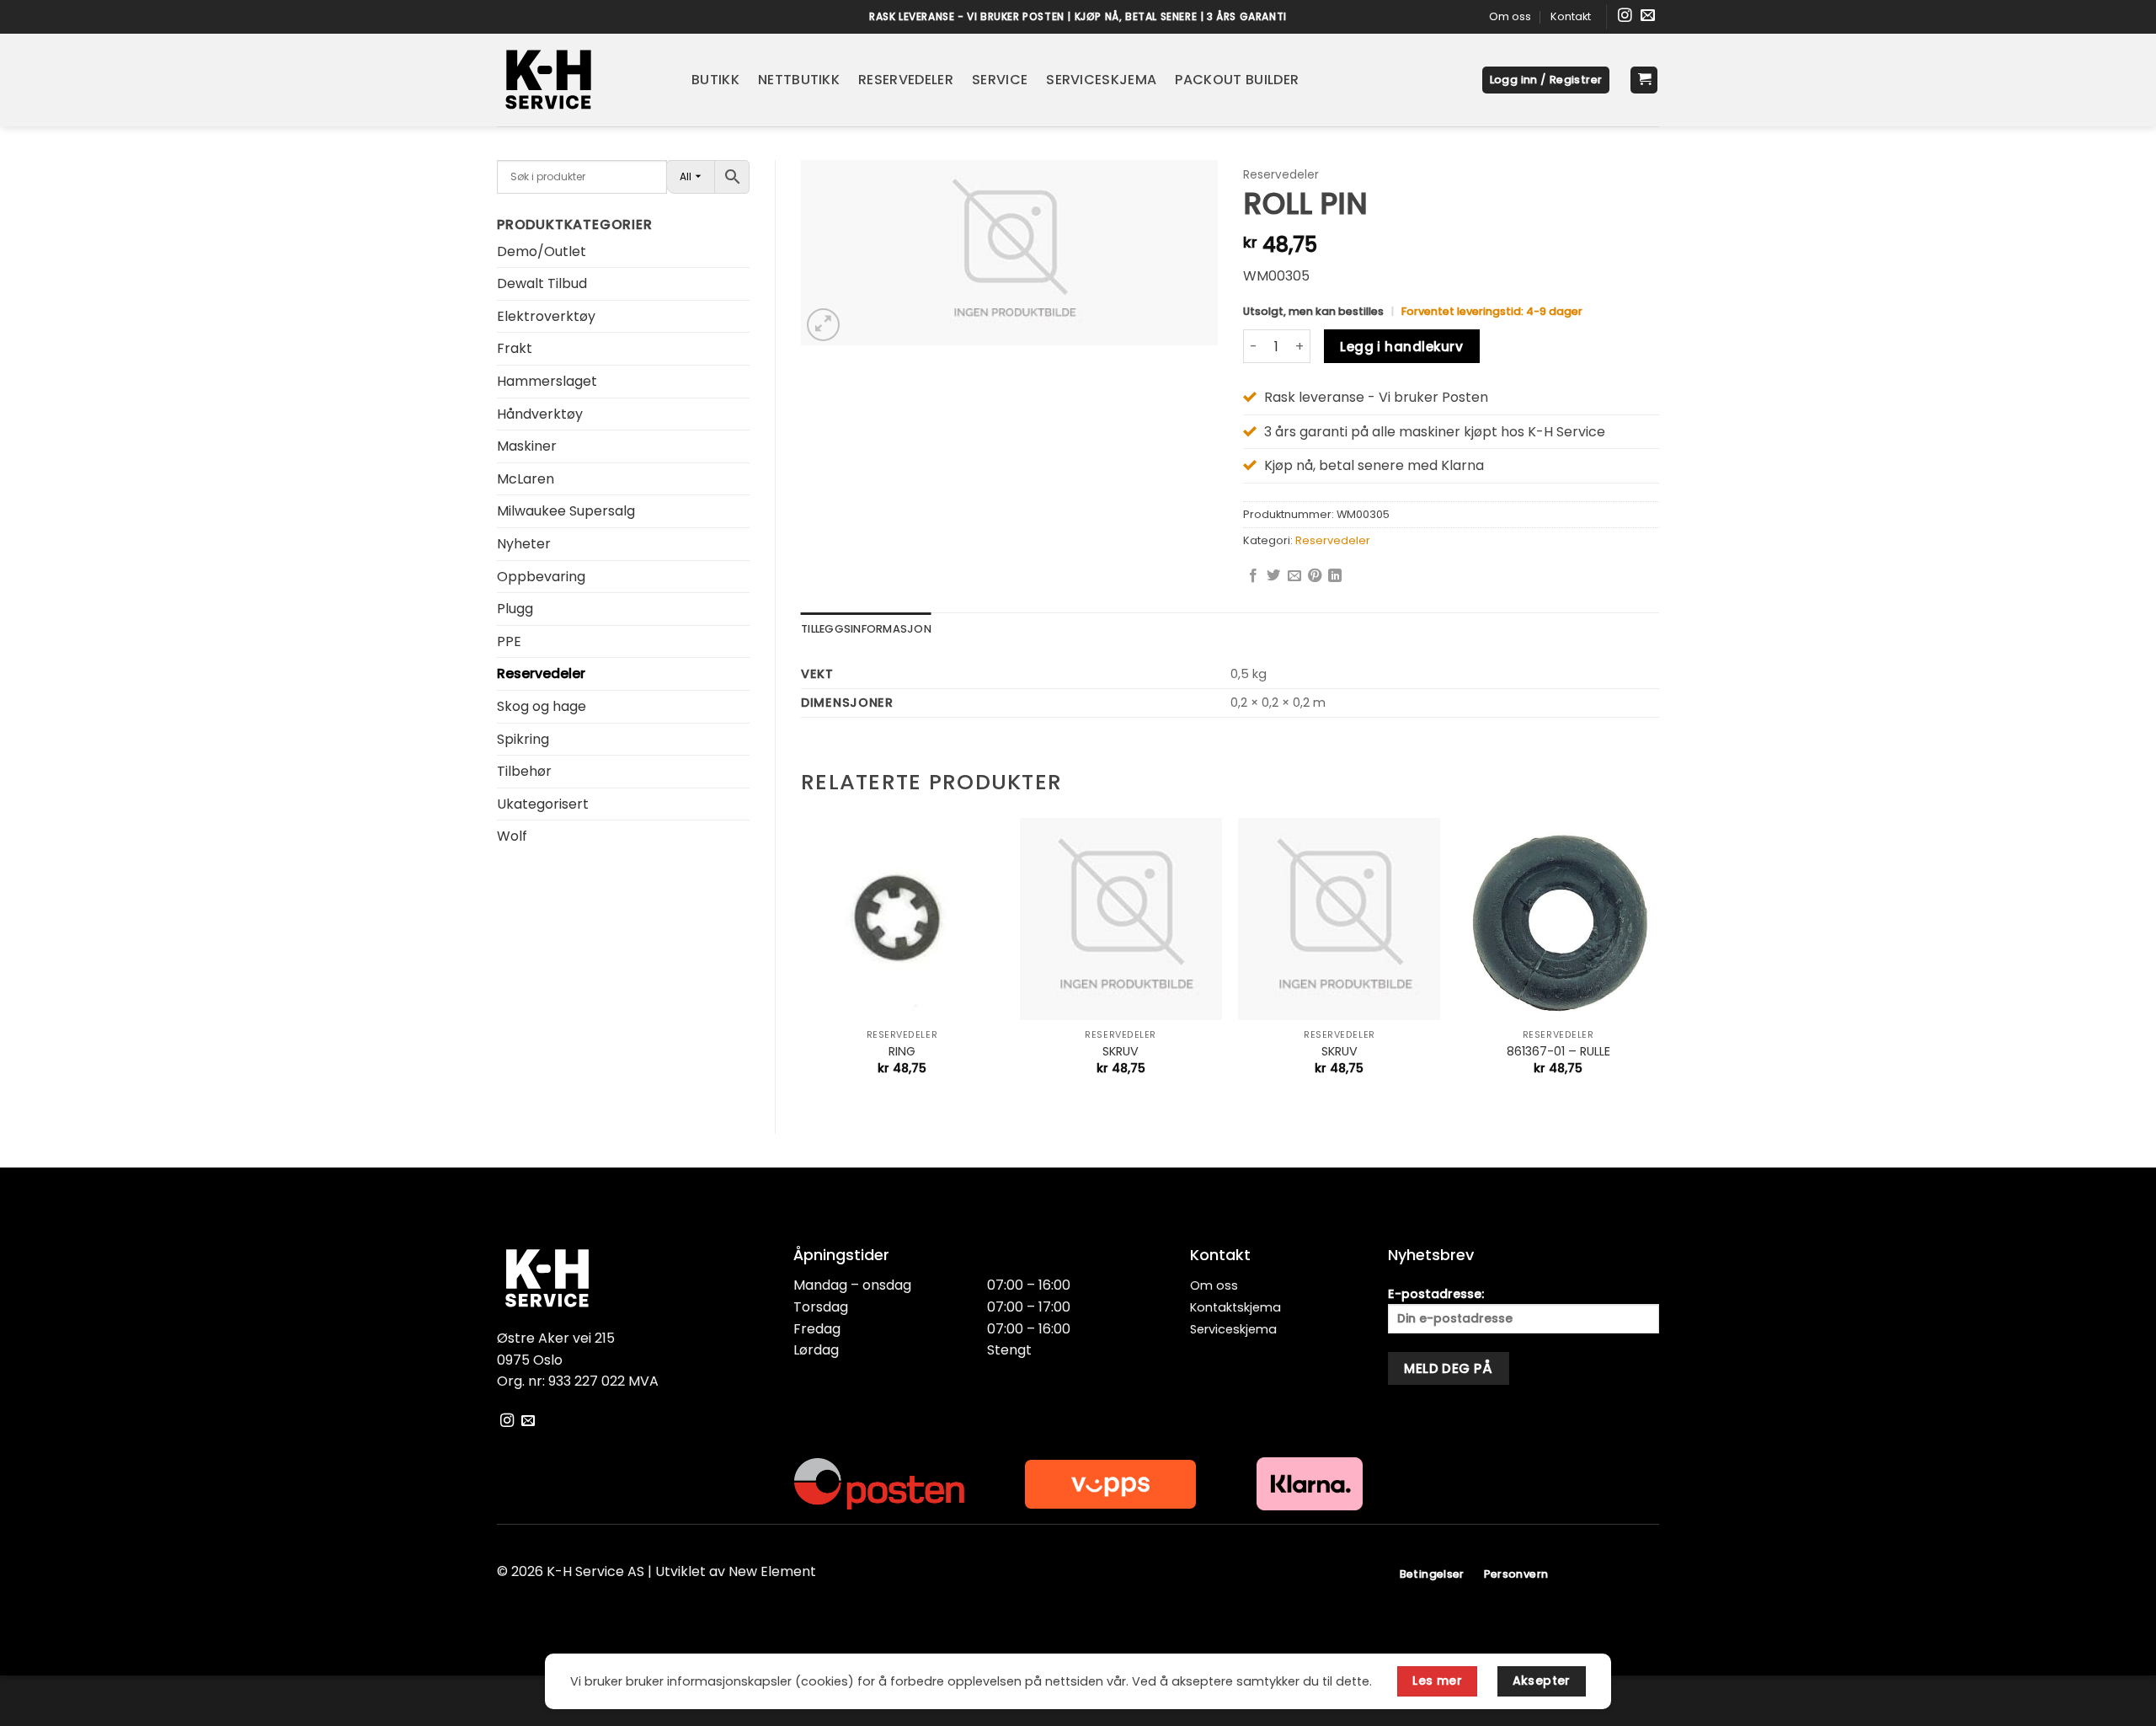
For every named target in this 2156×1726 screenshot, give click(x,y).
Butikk (715, 80)
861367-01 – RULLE (1558, 1052)
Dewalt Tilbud (542, 283)
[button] (1546, 80)
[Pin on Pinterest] (1315, 576)
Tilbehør (524, 771)
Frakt (515, 348)
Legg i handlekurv (1401, 347)
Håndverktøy (540, 414)
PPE (509, 641)
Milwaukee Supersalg (566, 511)
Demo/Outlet (542, 251)
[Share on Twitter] (1273, 576)
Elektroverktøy (546, 316)
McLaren (526, 479)
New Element (772, 1571)
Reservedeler (906, 80)
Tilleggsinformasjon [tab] (866, 629)
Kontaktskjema (1235, 1307)
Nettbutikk (799, 80)
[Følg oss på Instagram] (1625, 16)
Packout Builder (1237, 80)
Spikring (523, 739)
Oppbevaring (541, 577)
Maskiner (527, 446)
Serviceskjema (1101, 80)
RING (902, 1052)
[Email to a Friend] (1294, 576)
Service (1000, 80)
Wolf (512, 836)
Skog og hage (542, 706)
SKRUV (1121, 1052)
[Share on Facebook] (1253, 576)
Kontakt (1571, 16)
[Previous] (802, 961)
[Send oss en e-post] (1648, 16)
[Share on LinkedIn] (1335, 576)
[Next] (1658, 961)
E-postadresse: (1436, 1294)
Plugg (515, 609)
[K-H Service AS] (582, 80)
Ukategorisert (543, 804)
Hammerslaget (547, 381)
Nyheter (524, 544)
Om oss (1510, 16)
